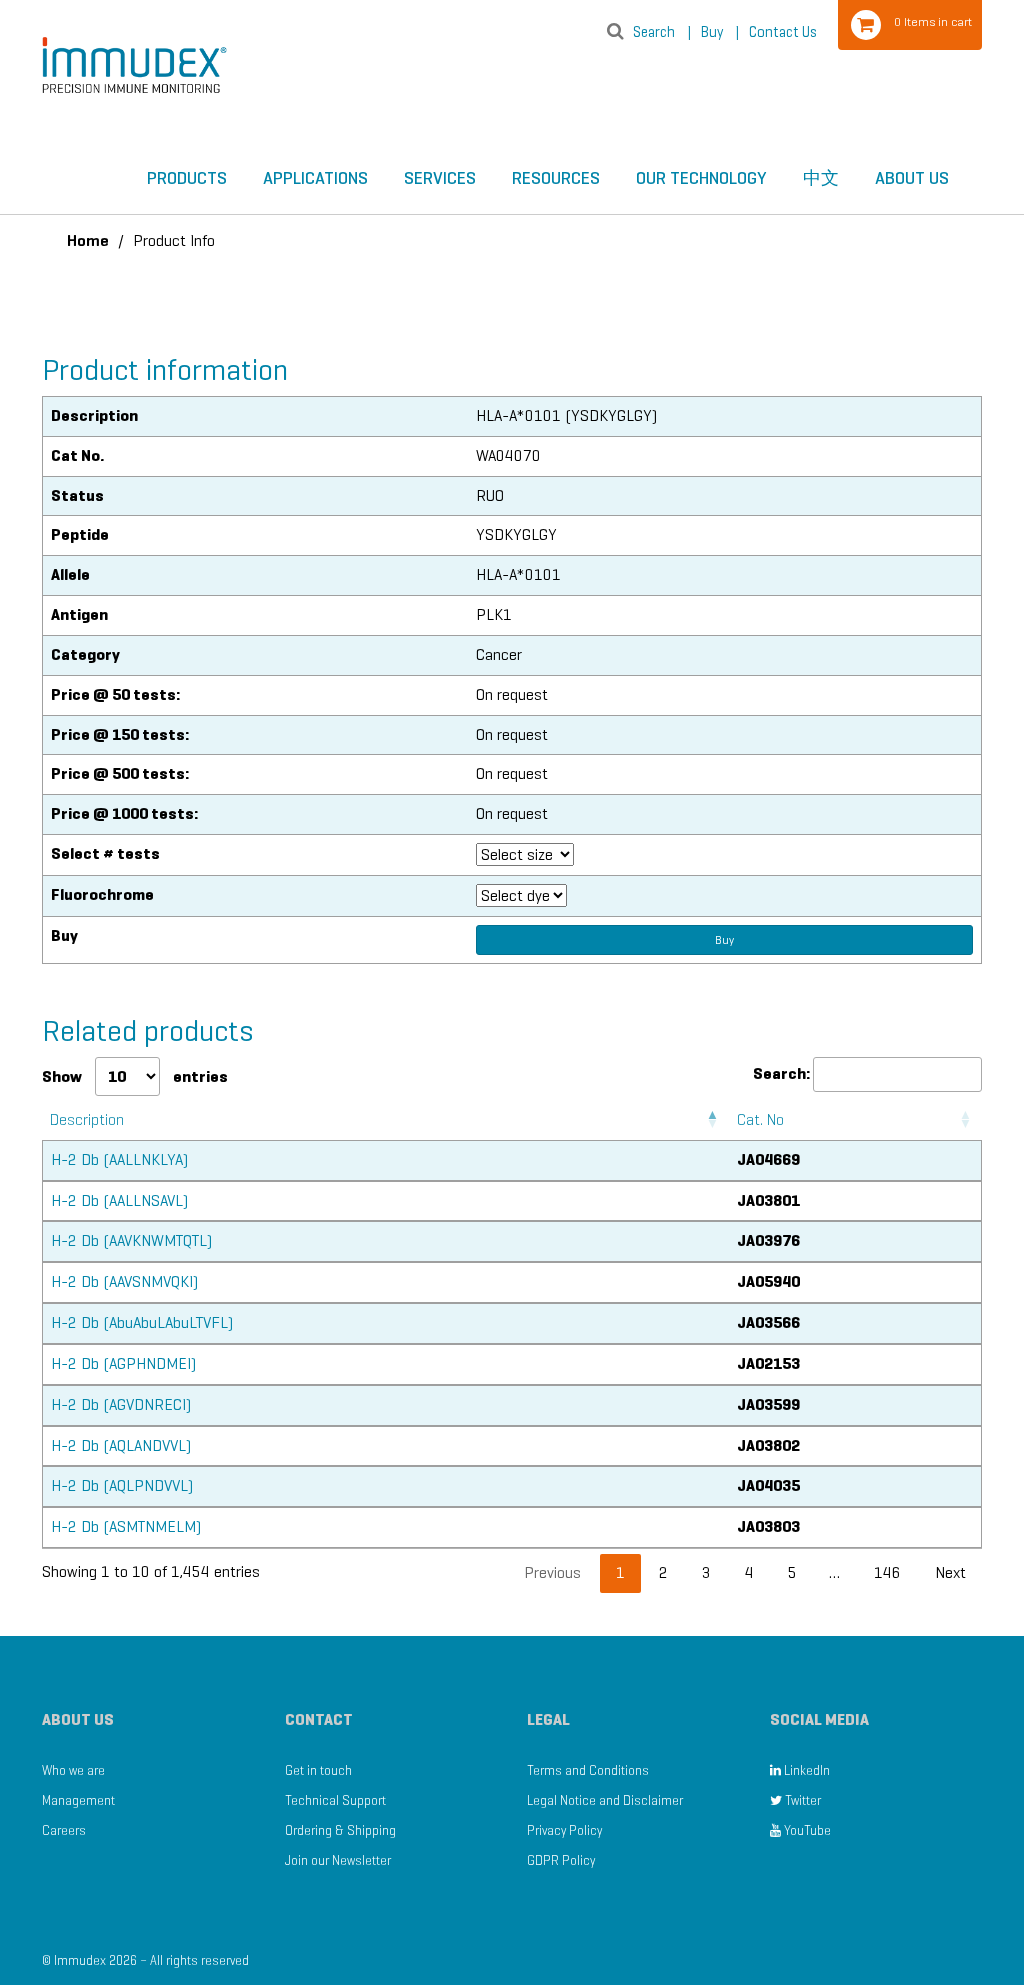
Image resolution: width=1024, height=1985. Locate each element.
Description (87, 1119)
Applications (315, 178)
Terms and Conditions (588, 1770)
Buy (720, 32)
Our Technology (701, 178)
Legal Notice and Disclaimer (605, 1800)
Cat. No (760, 1119)
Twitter (801, 1800)
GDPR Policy (561, 1860)
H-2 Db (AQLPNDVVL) (122, 1485)
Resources (556, 178)
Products (187, 178)
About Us (912, 178)
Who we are (73, 1770)
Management (78, 1800)
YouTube (806, 1830)
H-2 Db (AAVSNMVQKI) (124, 1281)
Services (440, 178)
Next (950, 1572)
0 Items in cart (933, 21)
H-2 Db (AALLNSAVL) (119, 1200)
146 (887, 1572)
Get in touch (318, 1770)
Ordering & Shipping (340, 1830)
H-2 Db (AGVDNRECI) (121, 1404)
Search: (781, 1073)
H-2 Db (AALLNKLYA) (119, 1159)
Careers (64, 1830)
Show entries (135, 1076)
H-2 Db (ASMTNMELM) (126, 1526)
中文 (821, 178)
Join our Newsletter (338, 1860)
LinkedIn (805, 1770)
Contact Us (783, 32)
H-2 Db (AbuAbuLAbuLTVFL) (142, 1322)
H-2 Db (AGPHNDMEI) (123, 1363)
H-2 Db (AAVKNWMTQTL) (131, 1240)
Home (88, 240)
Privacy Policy (564, 1830)
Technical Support (335, 1800)
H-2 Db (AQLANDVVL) (121, 1445)
